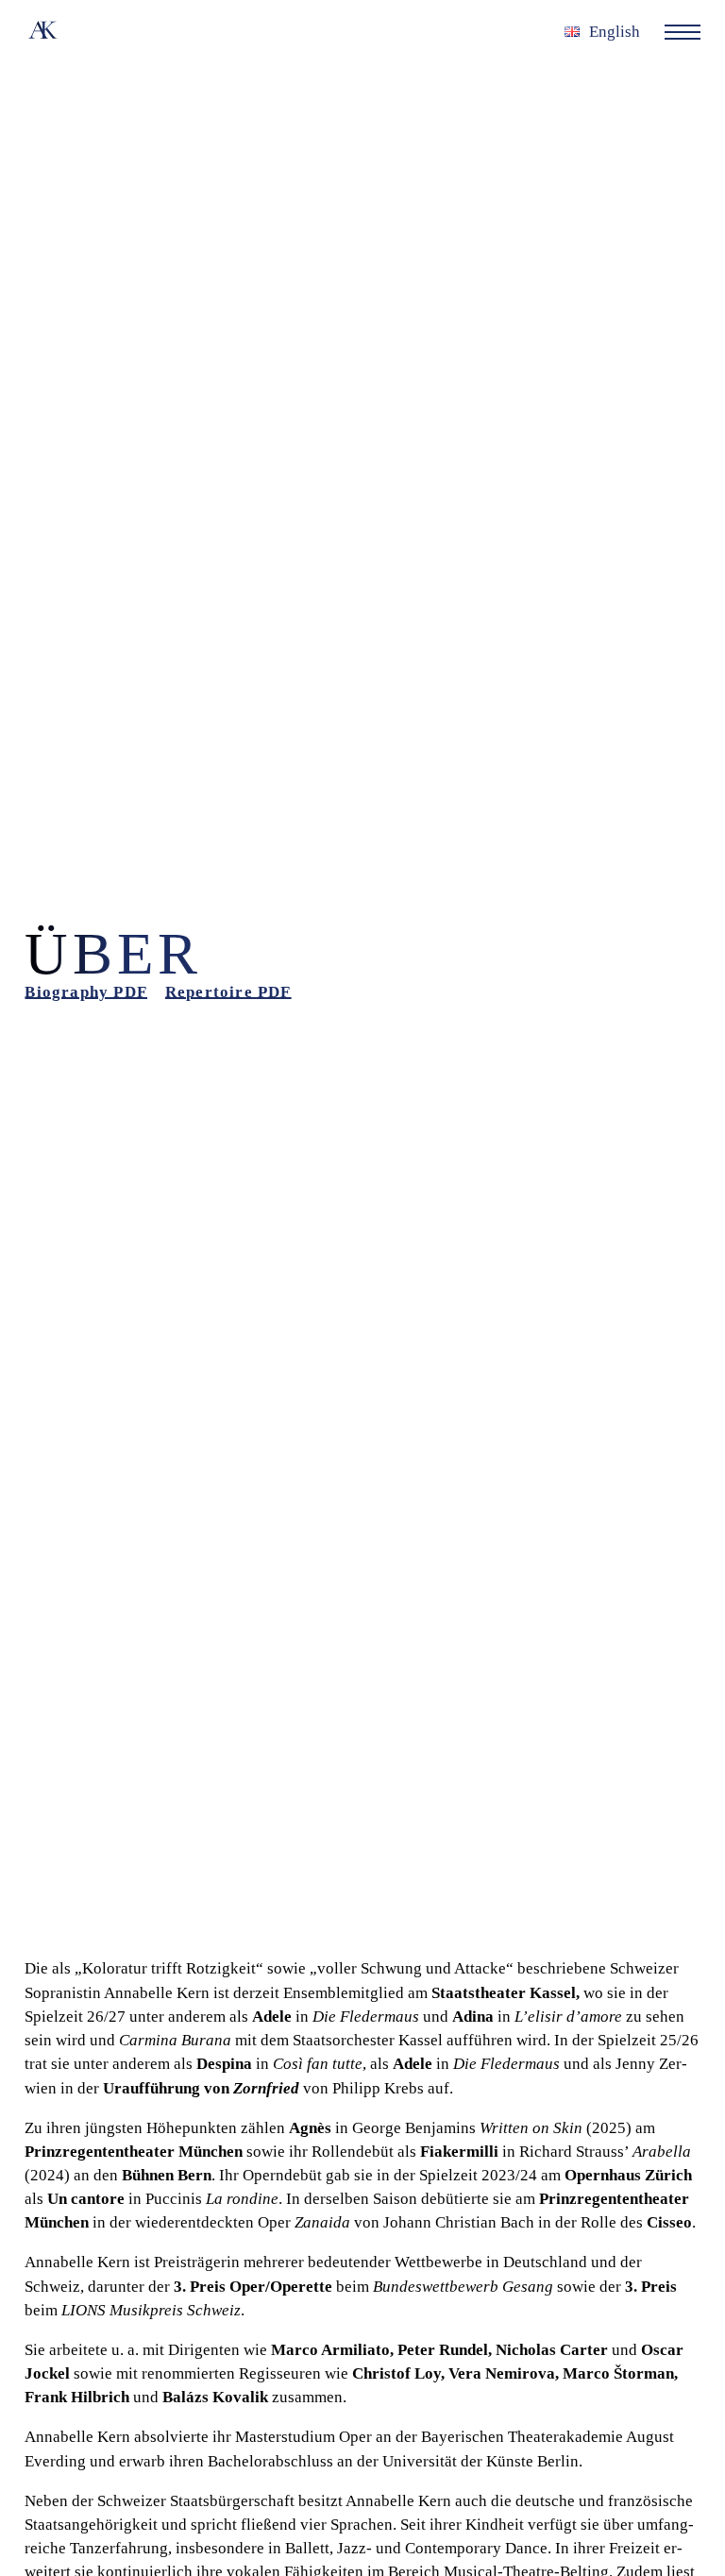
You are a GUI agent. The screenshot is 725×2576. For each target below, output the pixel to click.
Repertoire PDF (228, 992)
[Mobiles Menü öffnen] (682, 32)
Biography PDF (86, 992)
